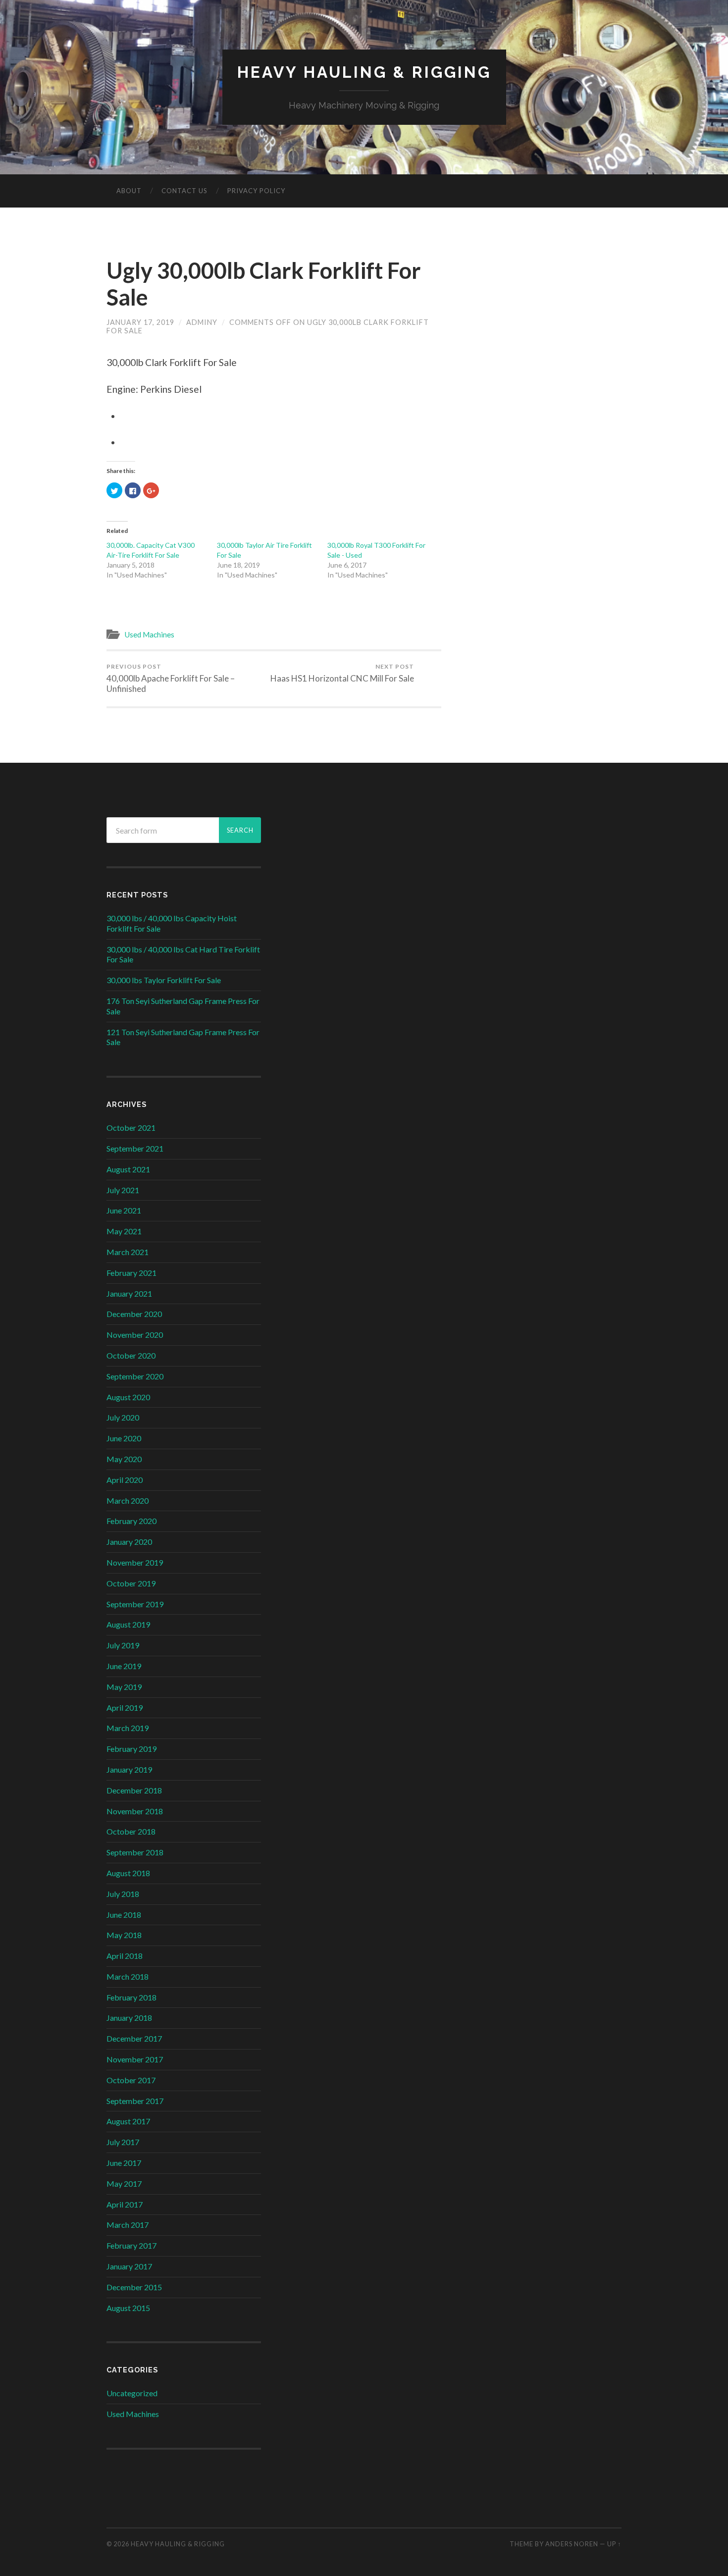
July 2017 (123, 2142)
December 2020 (134, 1314)
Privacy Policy (256, 191)
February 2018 (131, 1997)
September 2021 (135, 1148)
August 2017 (128, 2121)
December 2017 (134, 2038)
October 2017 (131, 2080)
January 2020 (129, 1542)
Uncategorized (132, 2393)
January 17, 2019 (140, 322)
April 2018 (125, 1956)
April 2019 (125, 1708)
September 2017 (135, 2101)
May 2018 (124, 1935)
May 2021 (124, 1231)
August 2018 (128, 1873)
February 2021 (131, 1273)
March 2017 (128, 2225)
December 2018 (134, 1790)
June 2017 (124, 2163)
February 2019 (131, 1749)
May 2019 (124, 1687)
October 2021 (131, 1128)
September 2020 (135, 1376)
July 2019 (123, 1645)
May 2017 (124, 2183)
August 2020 (128, 1397)
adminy (202, 322)
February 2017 (131, 2245)
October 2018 (131, 1831)
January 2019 (129, 1769)
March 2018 (128, 1976)
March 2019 (128, 1728)
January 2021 (129, 1293)
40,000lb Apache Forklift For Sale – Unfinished (171, 678)
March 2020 (128, 1500)
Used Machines (149, 634)
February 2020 (131, 1521)
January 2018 (129, 2018)
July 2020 (123, 1417)
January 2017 (129, 2266)
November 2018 (135, 1811)
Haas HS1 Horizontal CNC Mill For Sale (342, 673)
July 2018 (123, 1894)
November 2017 (135, 2059)
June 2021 (124, 1210)
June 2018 (124, 1915)
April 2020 (125, 1480)
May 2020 (124, 1459)
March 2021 (128, 1252)
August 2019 (128, 1624)
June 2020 (124, 1438)
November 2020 (135, 1335)
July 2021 (123, 1190)
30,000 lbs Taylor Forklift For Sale (164, 980)
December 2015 (134, 2287)
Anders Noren (572, 2544)
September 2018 (135, 1852)
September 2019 (135, 1604)
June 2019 (124, 1666)
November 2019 (135, 1562)
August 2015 (128, 2308)
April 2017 (125, 2204)
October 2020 (131, 1355)
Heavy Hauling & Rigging (364, 72)
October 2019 (131, 1583)
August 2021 (128, 1169)
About (129, 191)
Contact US (184, 191)
